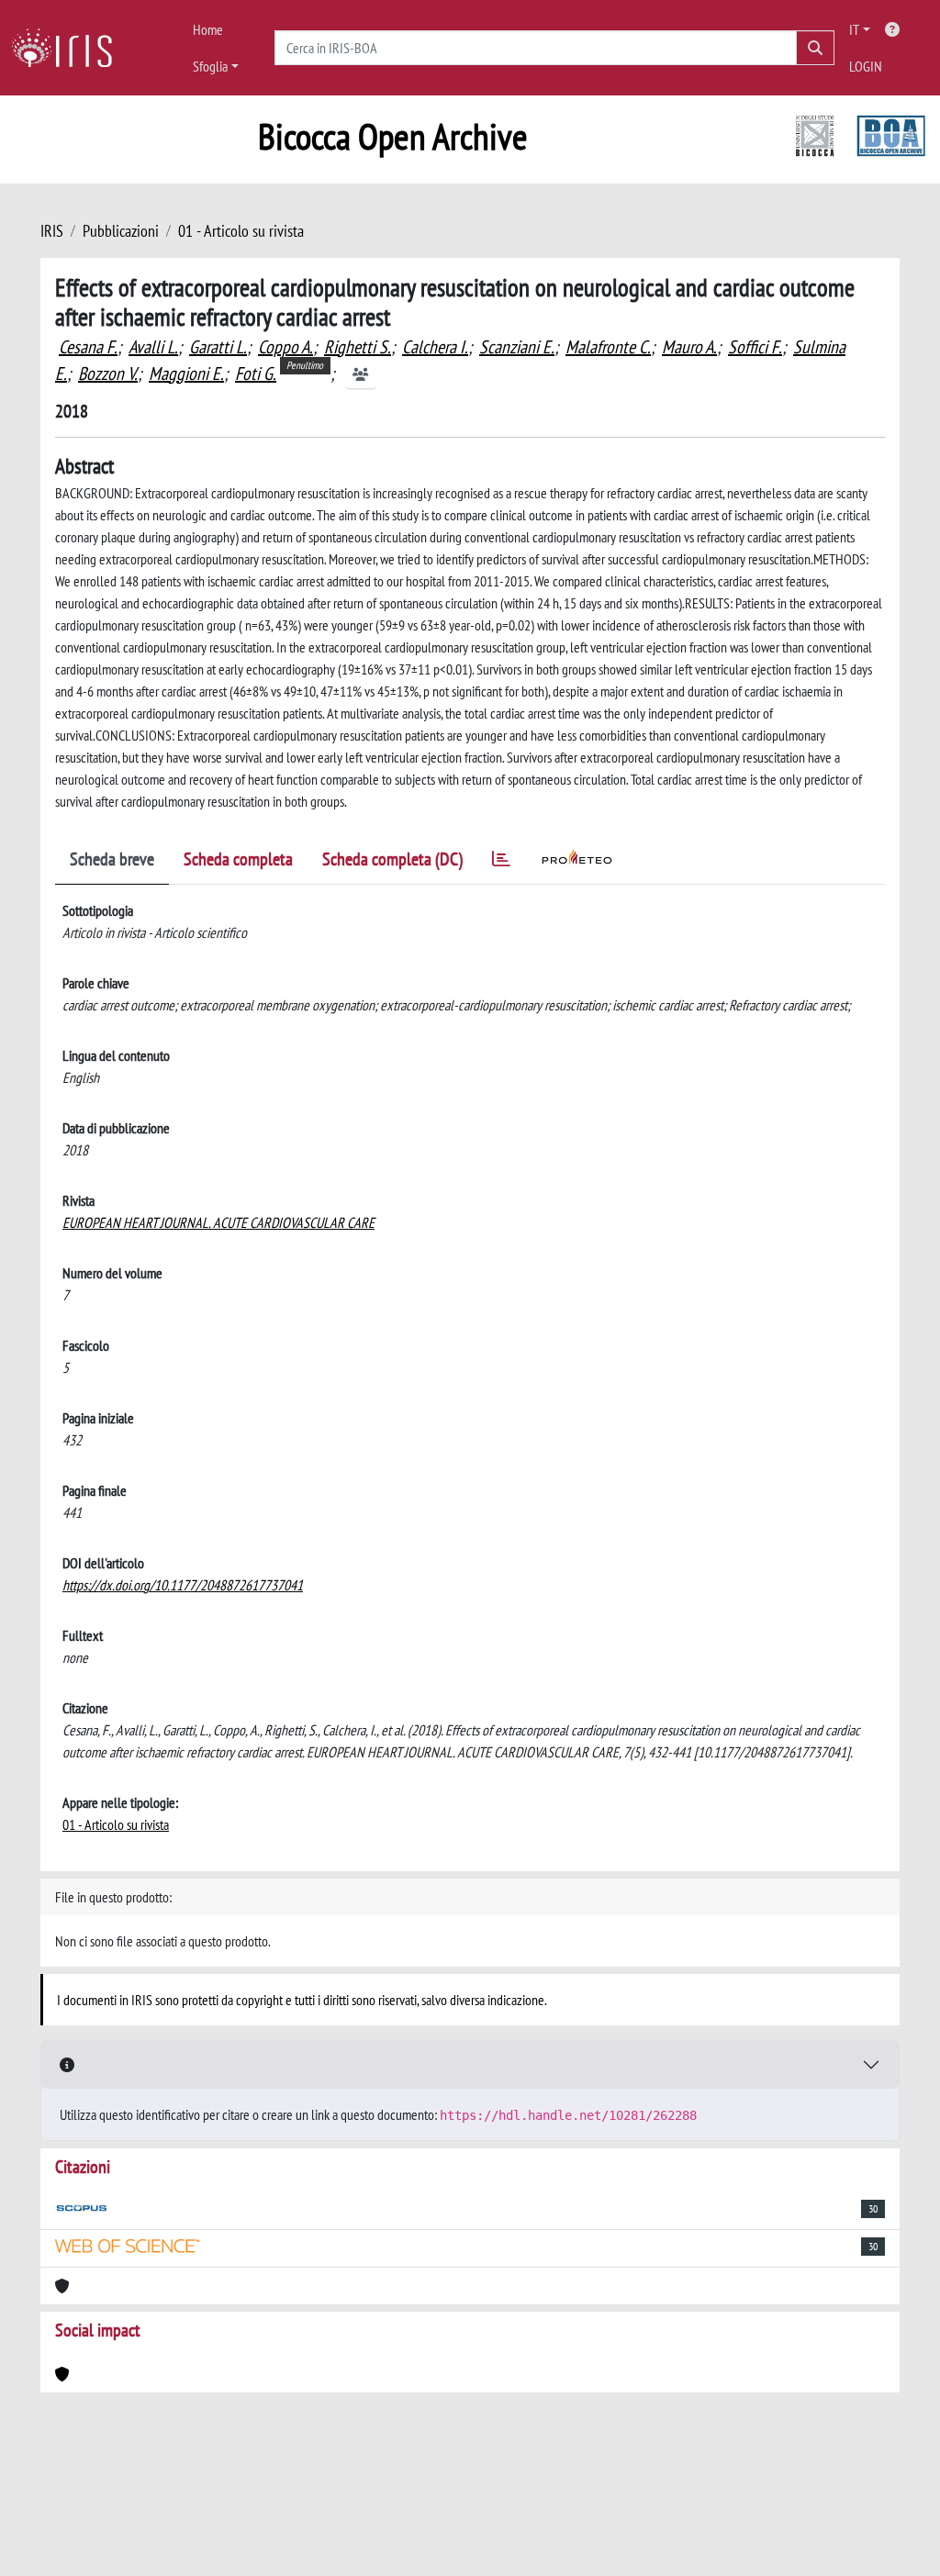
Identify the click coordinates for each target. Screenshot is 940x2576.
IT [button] (854, 29)
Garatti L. (218, 347)
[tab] (501, 862)
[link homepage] (69, 48)
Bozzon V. (108, 374)
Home (208, 29)
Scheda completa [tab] (238, 859)
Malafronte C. (608, 347)
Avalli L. (153, 347)
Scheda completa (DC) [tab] (392, 859)
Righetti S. (358, 347)
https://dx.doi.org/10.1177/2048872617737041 (183, 1585)
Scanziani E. (517, 347)
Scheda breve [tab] (112, 859)
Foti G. (256, 374)
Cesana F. (88, 347)
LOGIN (866, 66)
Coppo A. (285, 347)
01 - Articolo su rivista (241, 231)
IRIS (52, 231)
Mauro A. (689, 347)
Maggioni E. (186, 374)
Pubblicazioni (121, 231)
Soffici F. (755, 347)
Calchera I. (435, 347)
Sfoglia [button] (210, 66)
